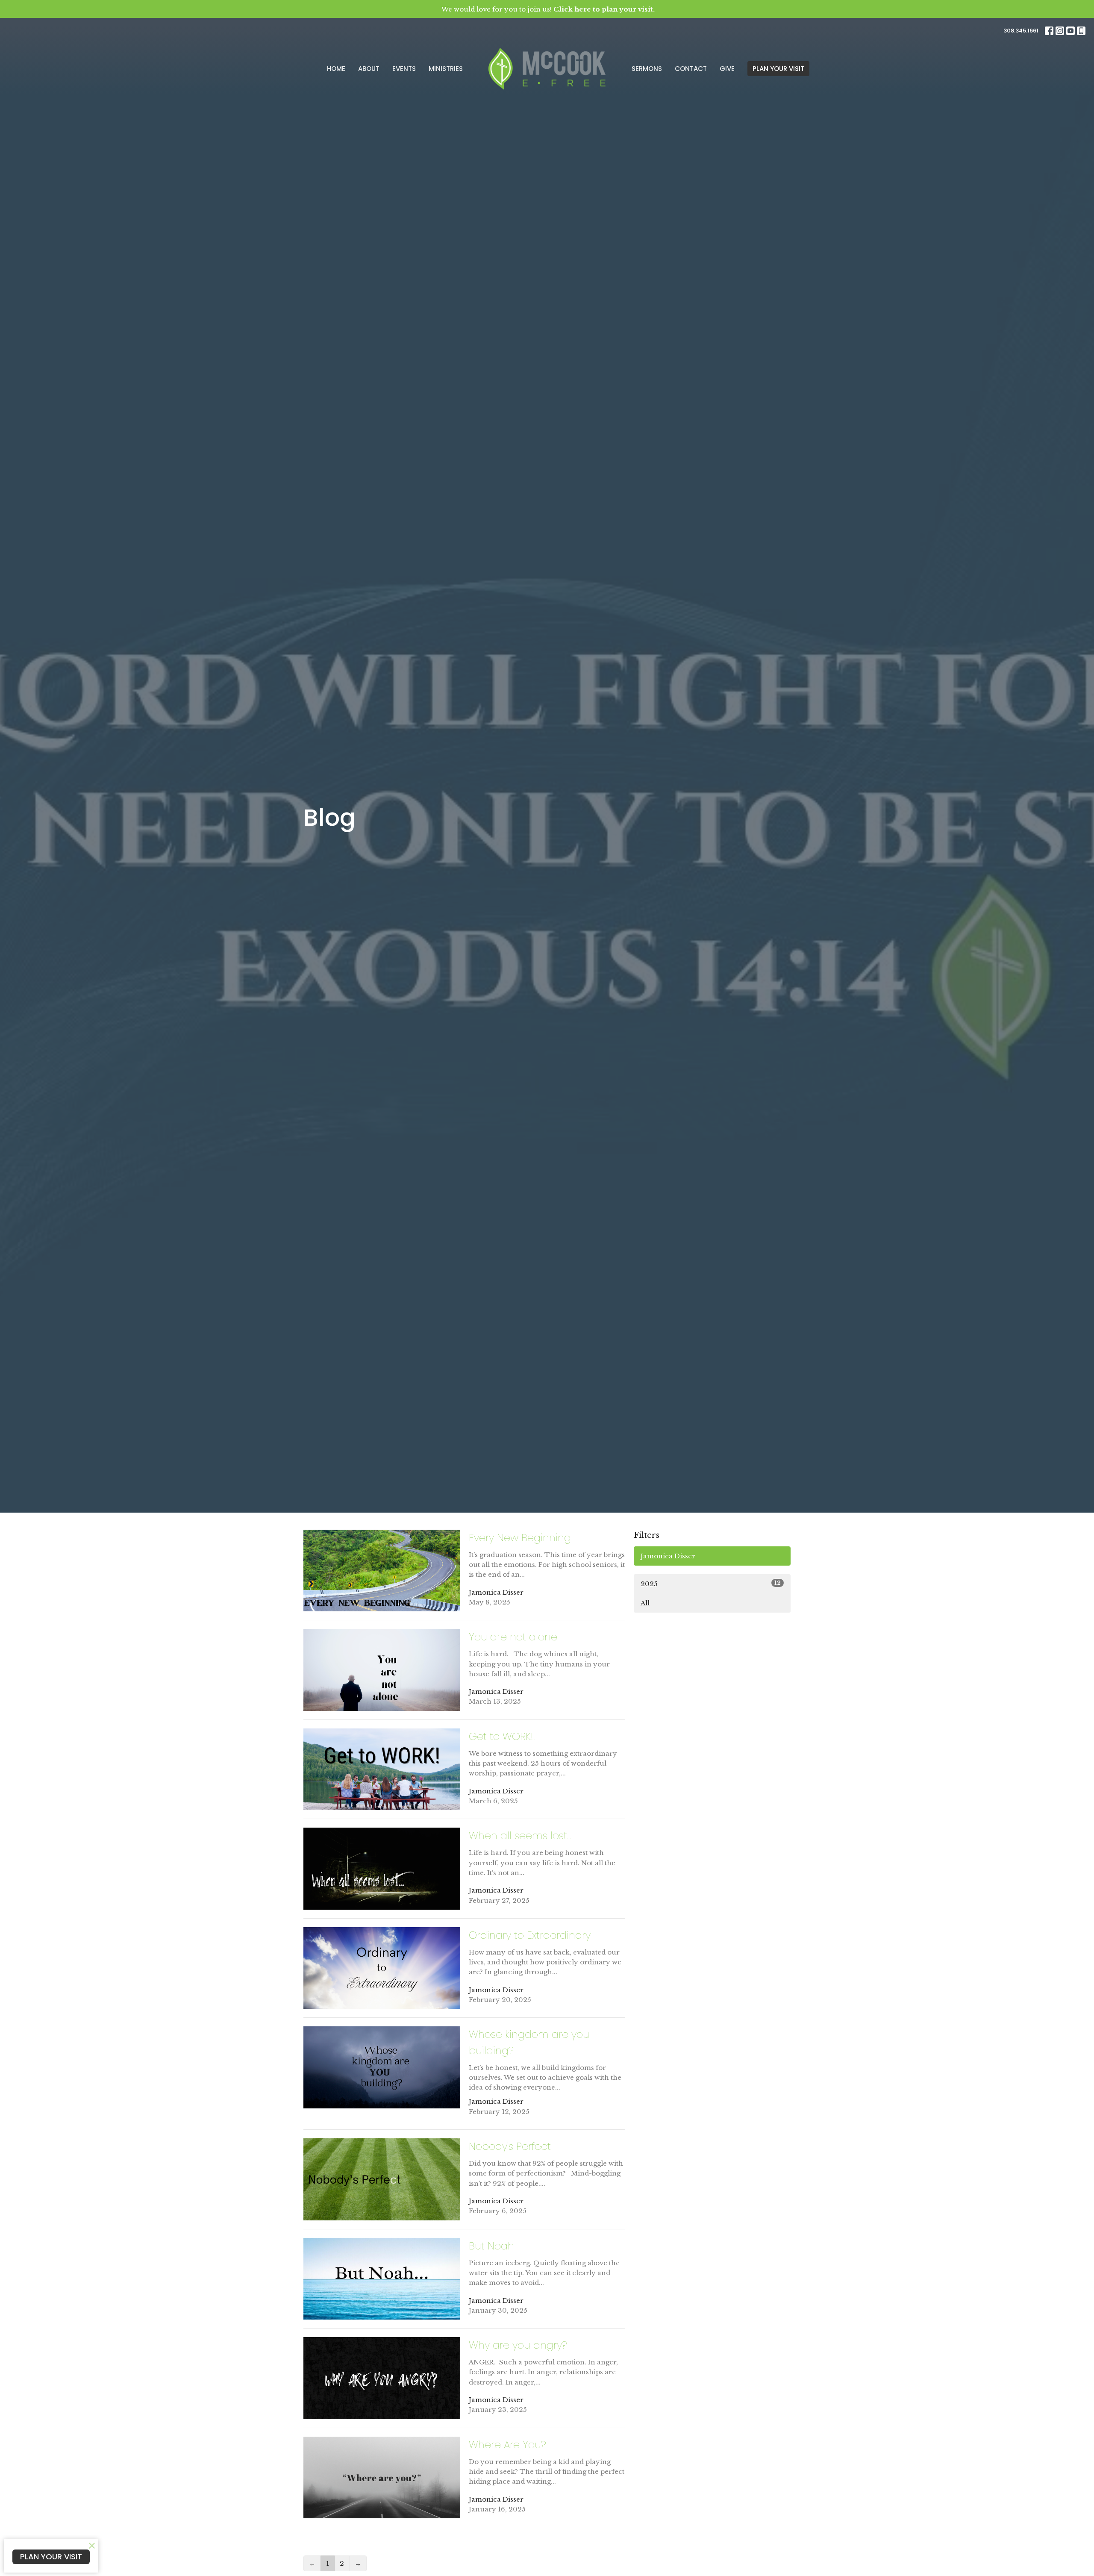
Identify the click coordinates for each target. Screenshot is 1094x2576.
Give (727, 69)
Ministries (446, 69)
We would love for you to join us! (548, 9)
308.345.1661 (1021, 31)
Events (404, 69)
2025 (711, 1584)
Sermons (647, 69)
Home (336, 69)
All (645, 1603)
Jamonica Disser (668, 1556)
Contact (691, 69)
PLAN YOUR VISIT (778, 69)
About (369, 69)
